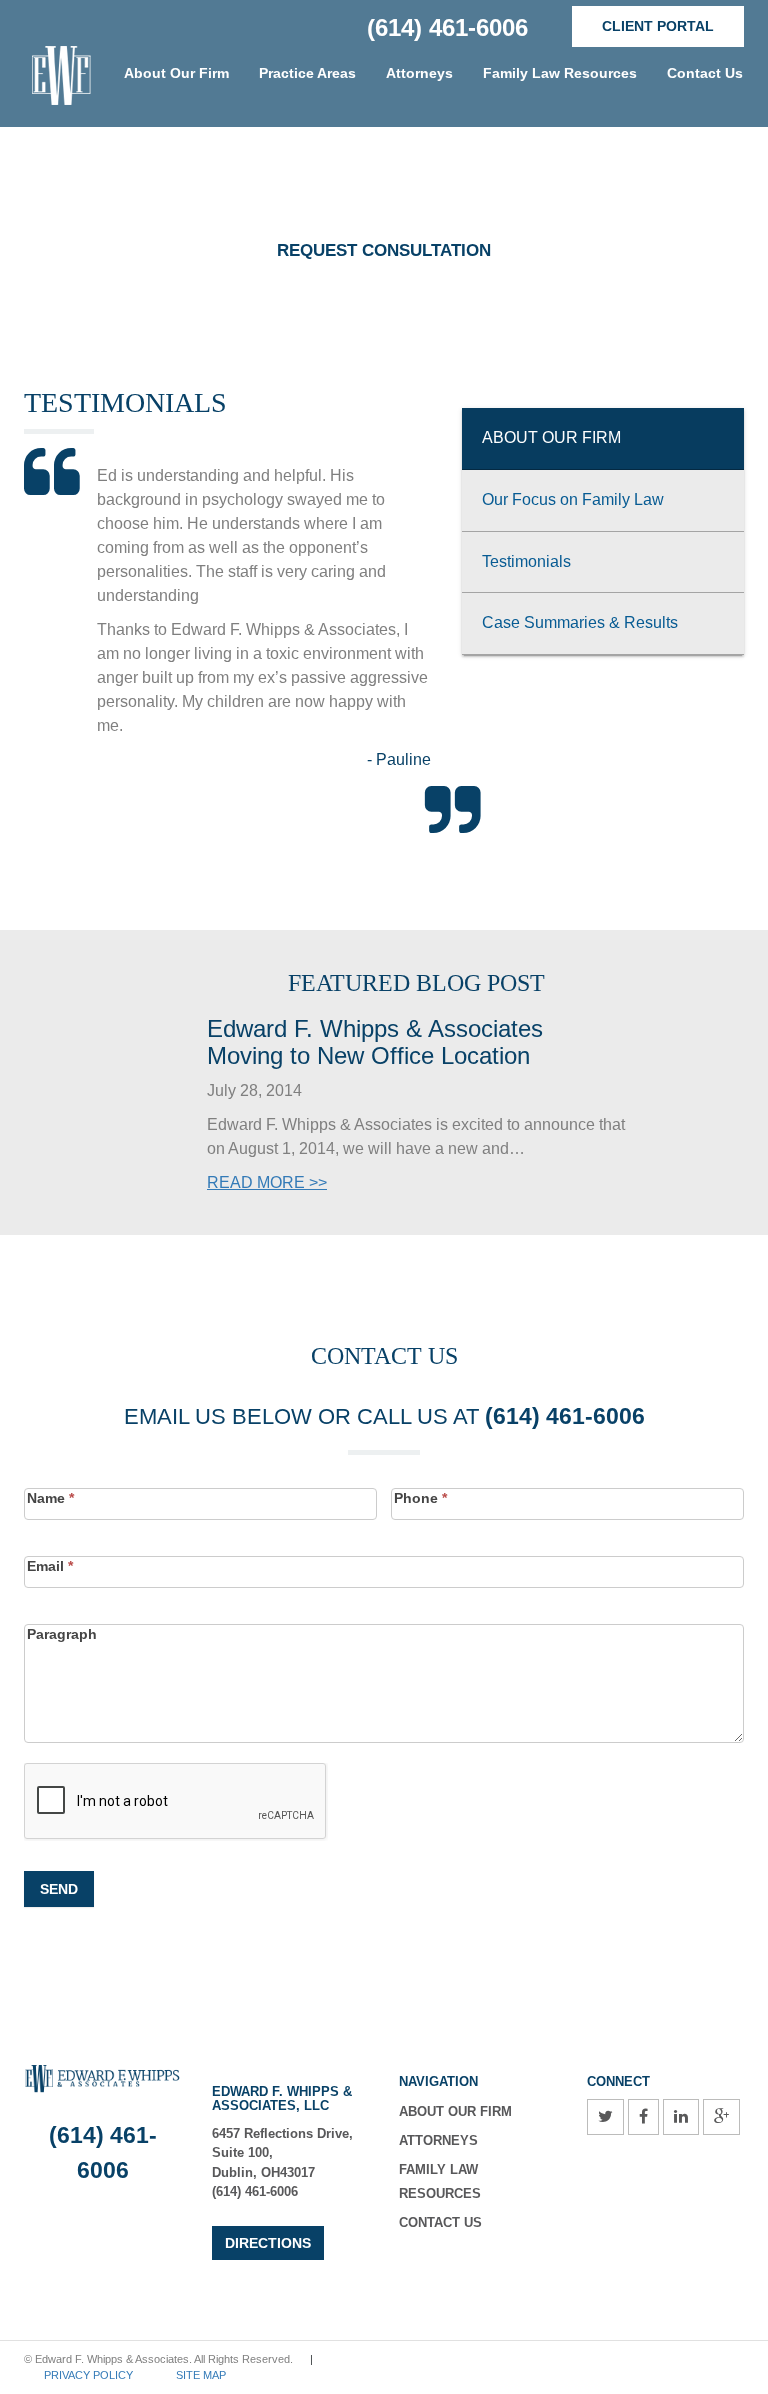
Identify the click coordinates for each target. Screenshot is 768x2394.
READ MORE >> (267, 1182)
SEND (59, 1889)
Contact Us (705, 73)
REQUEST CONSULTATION (384, 250)
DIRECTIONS (268, 2243)
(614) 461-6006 (447, 27)
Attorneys (438, 2140)
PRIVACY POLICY (88, 2375)
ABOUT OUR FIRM (455, 2111)
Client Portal (658, 26)
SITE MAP (201, 2375)
